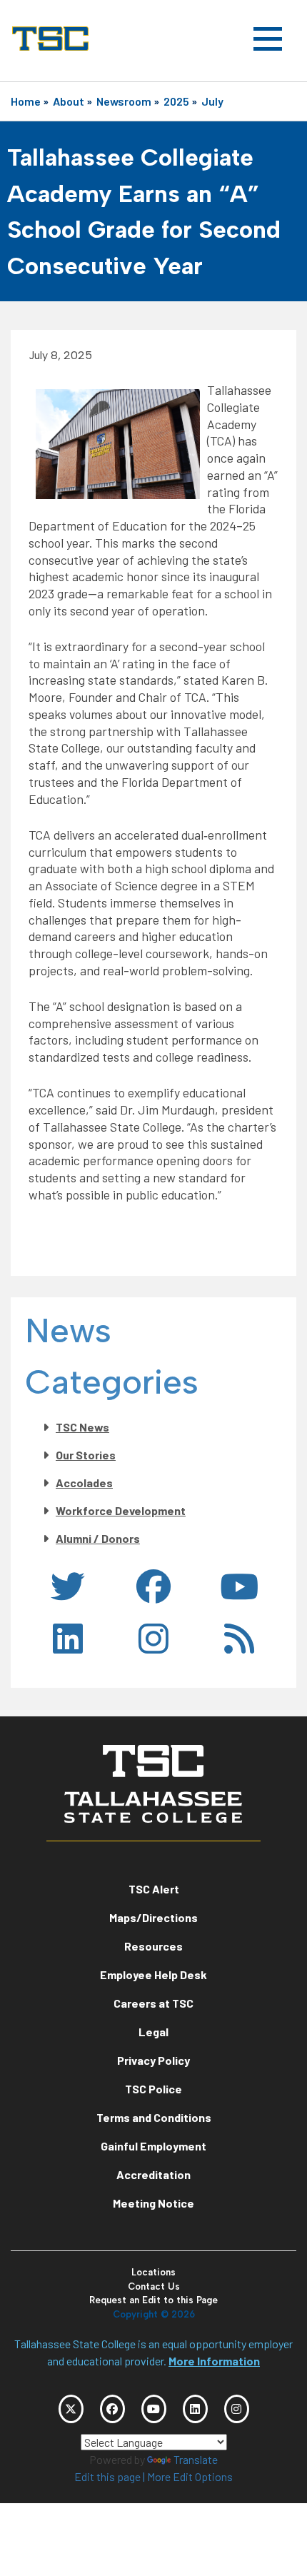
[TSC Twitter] (71, 2409)
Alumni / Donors (98, 1538)
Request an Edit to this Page (153, 2300)
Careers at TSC (153, 2003)
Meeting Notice (153, 2203)
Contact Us (154, 2286)
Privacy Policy (153, 2060)
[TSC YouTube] (154, 2409)
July (212, 101)
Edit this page (107, 2476)
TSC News (82, 1427)
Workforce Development (121, 1510)
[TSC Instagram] (237, 2409)
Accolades (84, 1483)
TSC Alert (154, 1889)
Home (26, 101)
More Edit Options (190, 2476)
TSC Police (153, 2089)
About (69, 101)
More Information (214, 2361)
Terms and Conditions (154, 2117)
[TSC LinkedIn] (195, 2409)
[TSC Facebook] (112, 2409)
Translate (196, 2459)
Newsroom (124, 101)
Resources (153, 1946)
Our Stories (86, 1455)
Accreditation (153, 2174)
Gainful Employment (153, 2146)
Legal (153, 2032)
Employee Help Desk (153, 1974)
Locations (153, 2272)
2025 (176, 101)
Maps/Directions (153, 1917)
